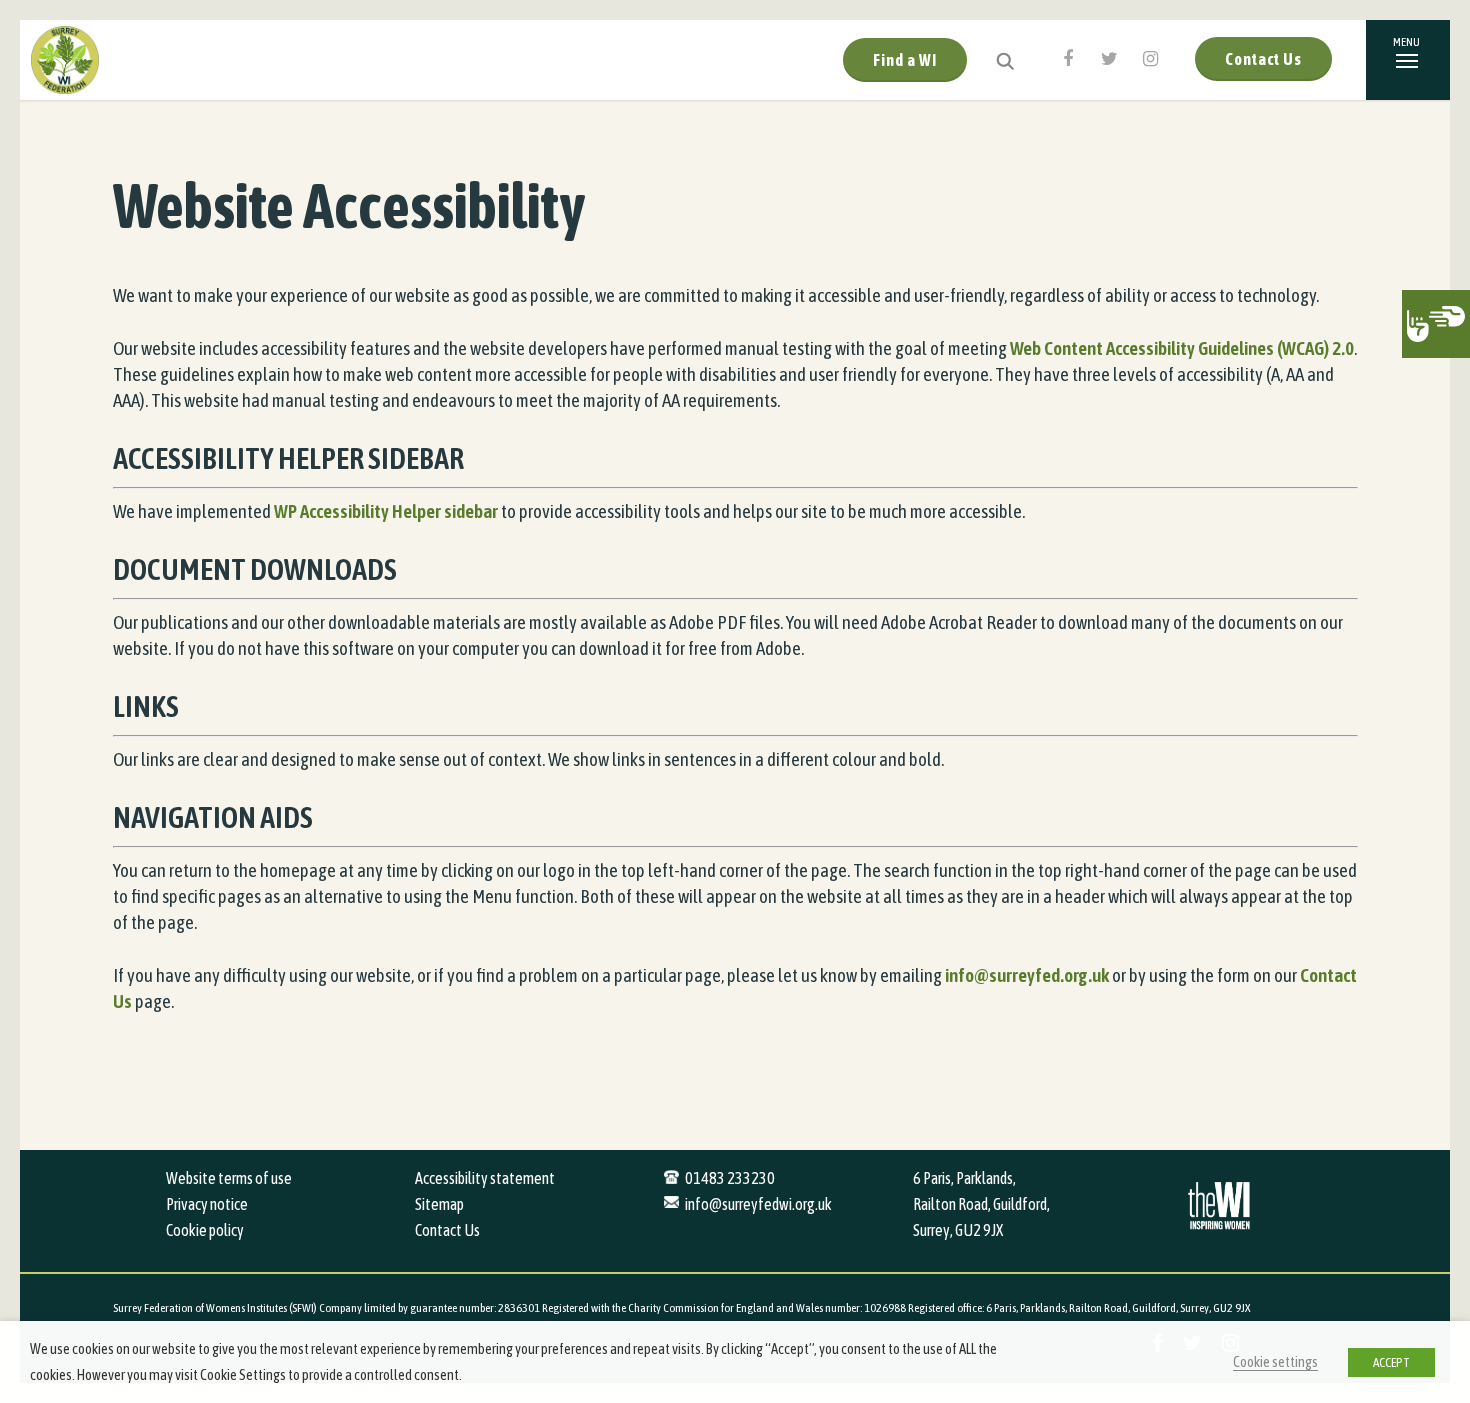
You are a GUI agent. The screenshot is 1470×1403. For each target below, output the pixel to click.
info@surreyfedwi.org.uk (758, 1204)
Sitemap (439, 1204)
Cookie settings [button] (1275, 1361)
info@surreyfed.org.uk (1027, 975)
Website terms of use (229, 1178)
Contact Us (1263, 59)
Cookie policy (205, 1230)
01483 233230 (730, 1178)
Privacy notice (207, 1204)
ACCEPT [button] (1391, 1362)
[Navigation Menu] (1408, 60)
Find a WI (905, 60)
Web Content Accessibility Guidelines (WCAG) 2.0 (1182, 348)
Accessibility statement (485, 1178)
